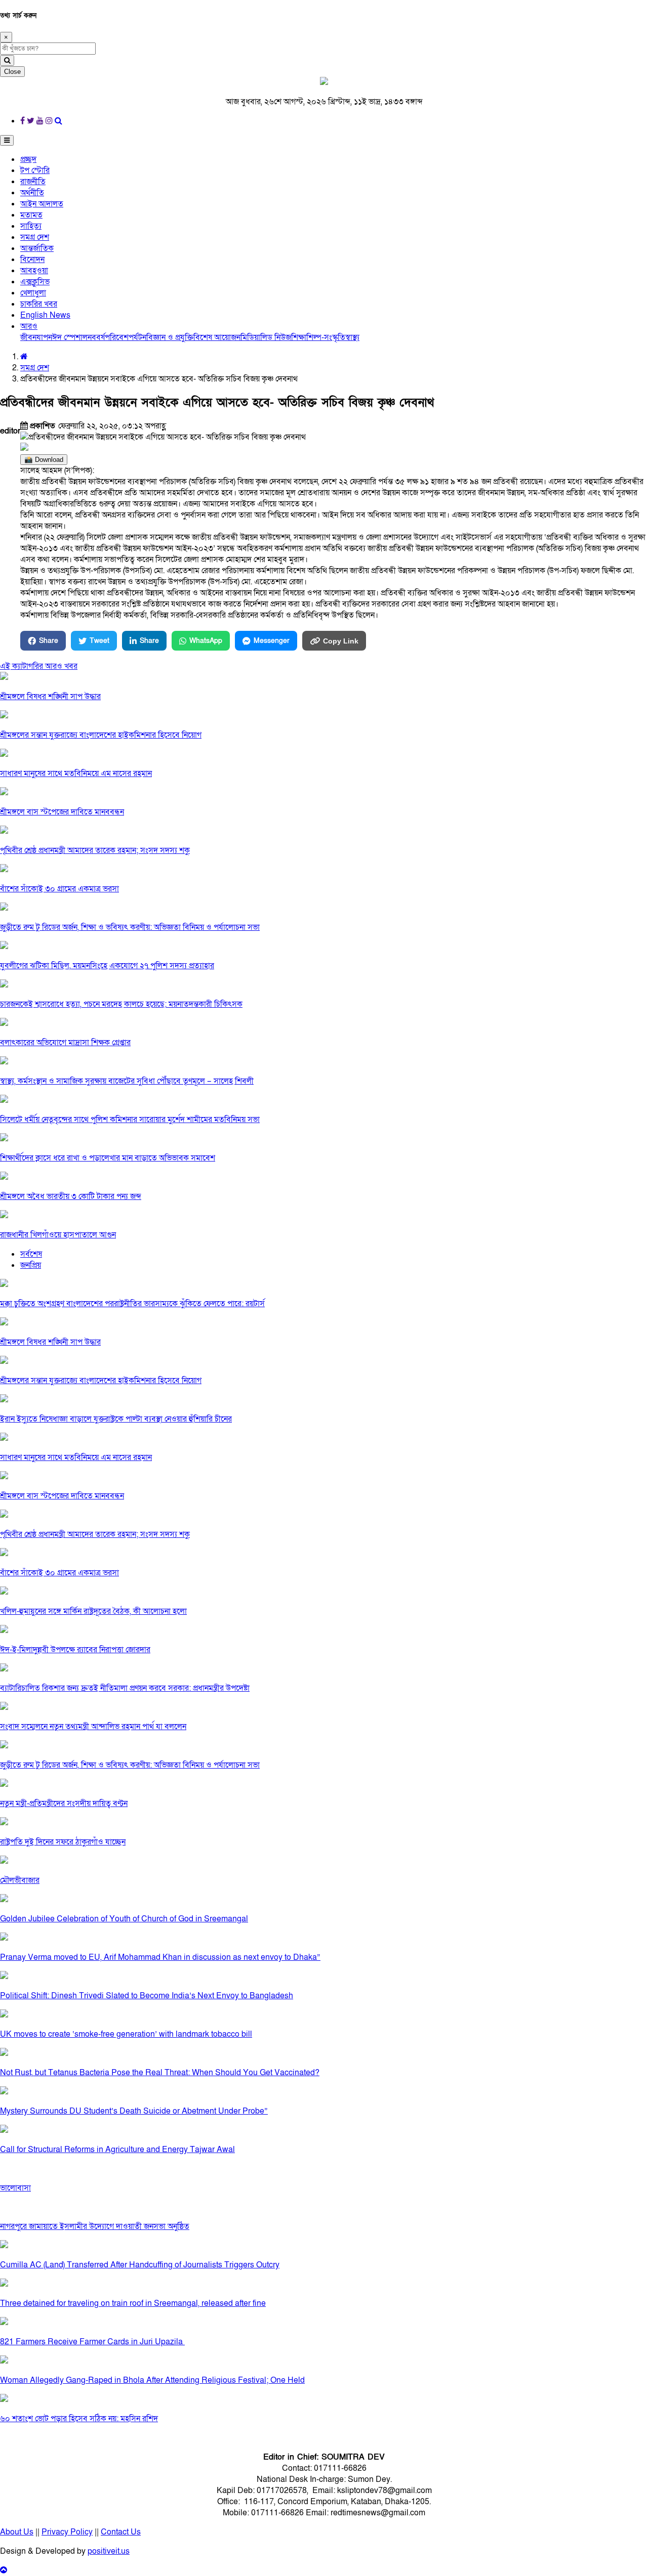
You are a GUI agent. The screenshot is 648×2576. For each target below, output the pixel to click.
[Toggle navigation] (7, 140)
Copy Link (341, 641)
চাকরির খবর (39, 304)
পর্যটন (137, 337)
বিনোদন (32, 260)
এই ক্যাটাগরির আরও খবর (39, 666)
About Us (17, 2532)
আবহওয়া (34, 271)
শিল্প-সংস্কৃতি (326, 337)
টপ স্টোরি (35, 170)
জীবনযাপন (36, 337)
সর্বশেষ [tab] (31, 1254)
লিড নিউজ (276, 337)
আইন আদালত (42, 204)
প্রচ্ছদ (28, 159)
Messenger (272, 641)
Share (49, 641)
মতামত (31, 215)
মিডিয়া (250, 337)
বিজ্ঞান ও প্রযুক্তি (170, 337)
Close (12, 72)
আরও (29, 326)
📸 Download (44, 460)
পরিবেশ (117, 337)
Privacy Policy (67, 2532)
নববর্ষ (96, 337)
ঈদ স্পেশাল (70, 337)
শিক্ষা (299, 337)
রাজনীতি (33, 182)
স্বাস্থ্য (352, 337)
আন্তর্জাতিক (37, 248)
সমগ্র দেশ (35, 237)
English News (45, 315)
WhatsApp (206, 641)
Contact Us (121, 2532)
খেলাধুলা (33, 293)
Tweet (99, 641)
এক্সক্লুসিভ (35, 282)
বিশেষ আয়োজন (217, 337)
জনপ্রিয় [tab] (31, 1265)
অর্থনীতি (32, 193)
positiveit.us (109, 2551)
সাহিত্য (31, 226)
